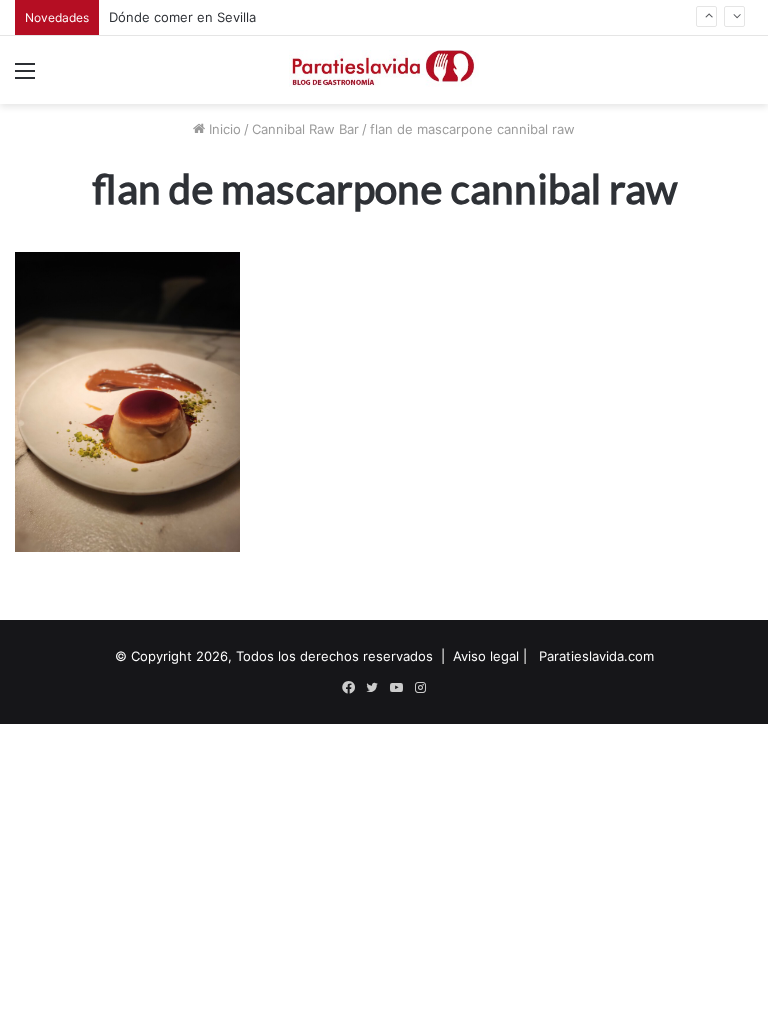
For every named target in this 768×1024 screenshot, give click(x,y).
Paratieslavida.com (596, 656)
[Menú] (25, 77)
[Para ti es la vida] (384, 70)
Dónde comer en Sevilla (182, 17)
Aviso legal (486, 656)
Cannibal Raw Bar (305, 129)
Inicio (223, 129)
